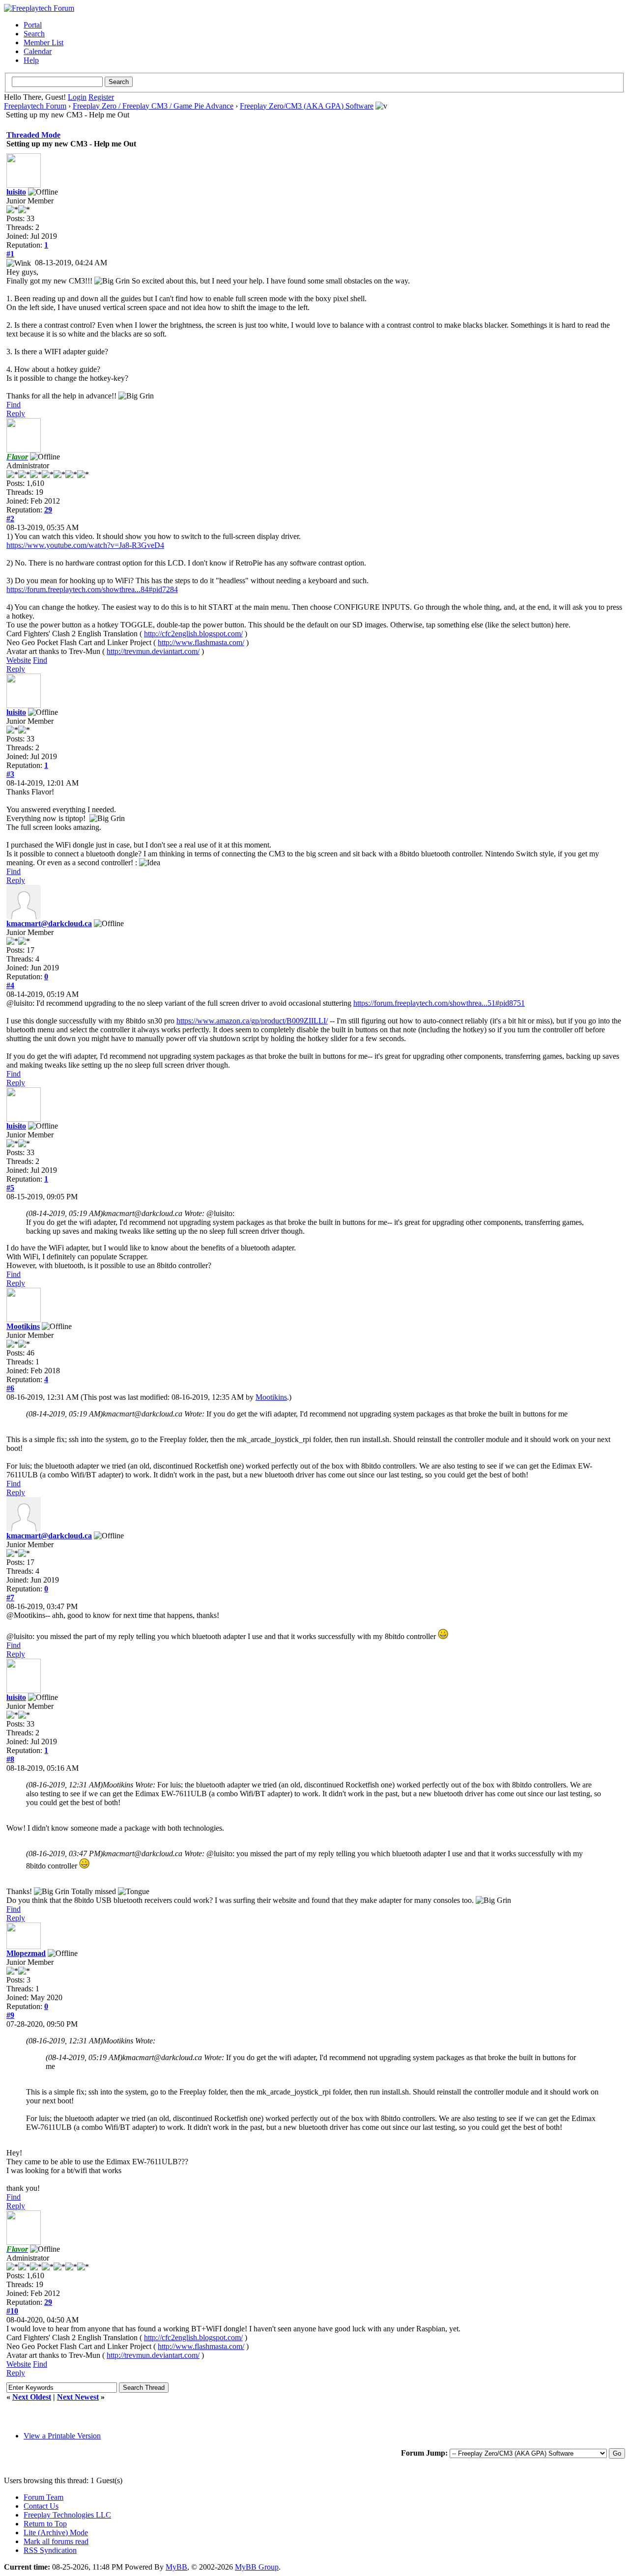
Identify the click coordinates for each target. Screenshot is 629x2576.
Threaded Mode (33, 135)
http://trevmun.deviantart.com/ (153, 651)
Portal (33, 25)
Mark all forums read (56, 2541)
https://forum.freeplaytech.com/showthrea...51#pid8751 (439, 1003)
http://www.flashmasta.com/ (201, 642)
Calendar (38, 51)
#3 (10, 774)
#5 (10, 1188)
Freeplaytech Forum (35, 106)
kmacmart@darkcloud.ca (49, 923)
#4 (10, 985)
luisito (16, 192)
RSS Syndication (50, 2550)
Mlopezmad (26, 1953)
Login (77, 97)
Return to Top (45, 2524)
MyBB (176, 2567)
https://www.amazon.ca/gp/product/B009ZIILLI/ (252, 1021)
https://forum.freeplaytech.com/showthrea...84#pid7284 (92, 589)
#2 (10, 519)
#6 (10, 1388)
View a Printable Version (62, 2436)
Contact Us (41, 2506)
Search (34, 34)
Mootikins (23, 1326)
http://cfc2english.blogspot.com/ (193, 634)
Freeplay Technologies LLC (67, 2515)
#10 (12, 2311)
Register (101, 97)
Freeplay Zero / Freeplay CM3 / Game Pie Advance (153, 106)
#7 (10, 1598)
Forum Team (43, 2497)
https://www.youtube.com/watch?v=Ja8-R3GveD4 (85, 545)
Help (31, 60)
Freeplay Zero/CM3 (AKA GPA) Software (307, 106)
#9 (10, 2015)
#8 (10, 1759)
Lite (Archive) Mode (56, 2533)
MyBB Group (257, 2567)
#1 (10, 254)
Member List (43, 42)
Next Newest (78, 2397)
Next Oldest (32, 2397)
